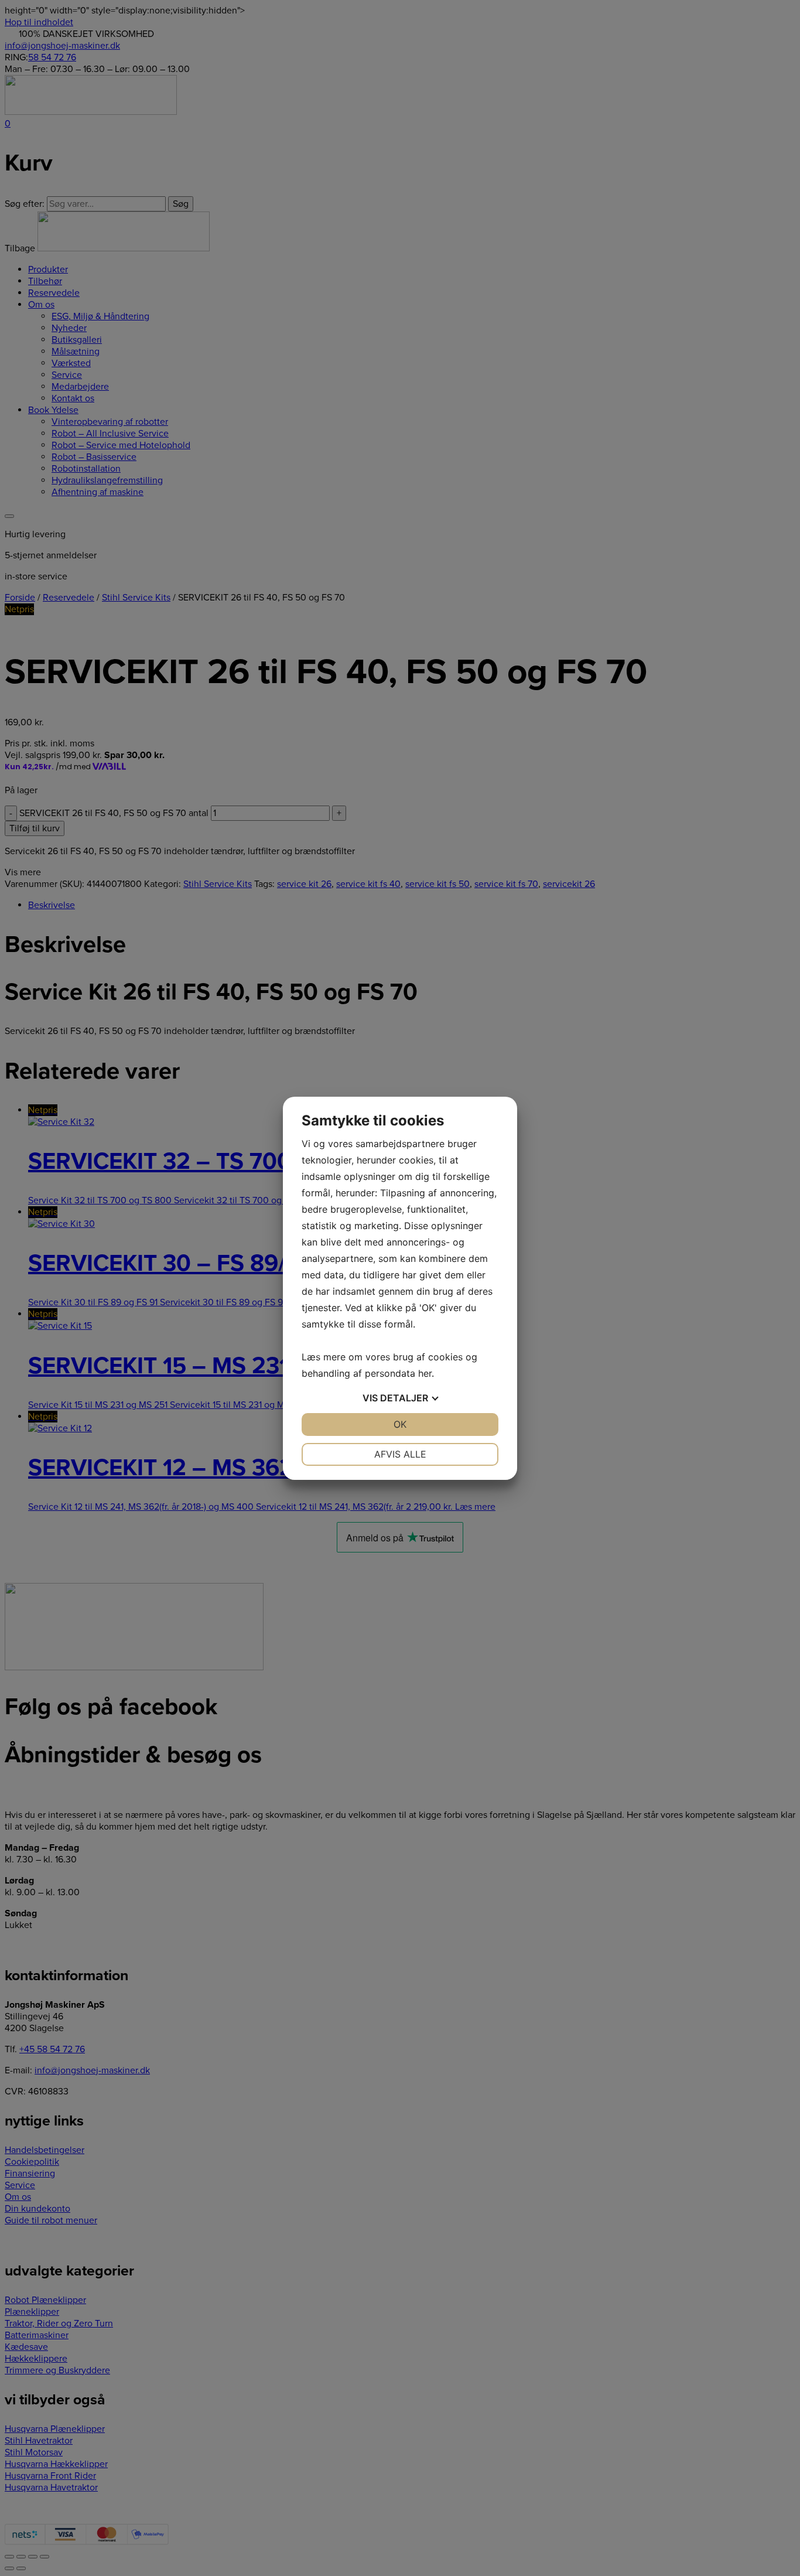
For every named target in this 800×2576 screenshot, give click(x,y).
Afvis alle (400, 1454)
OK (400, 1424)
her (425, 1373)
